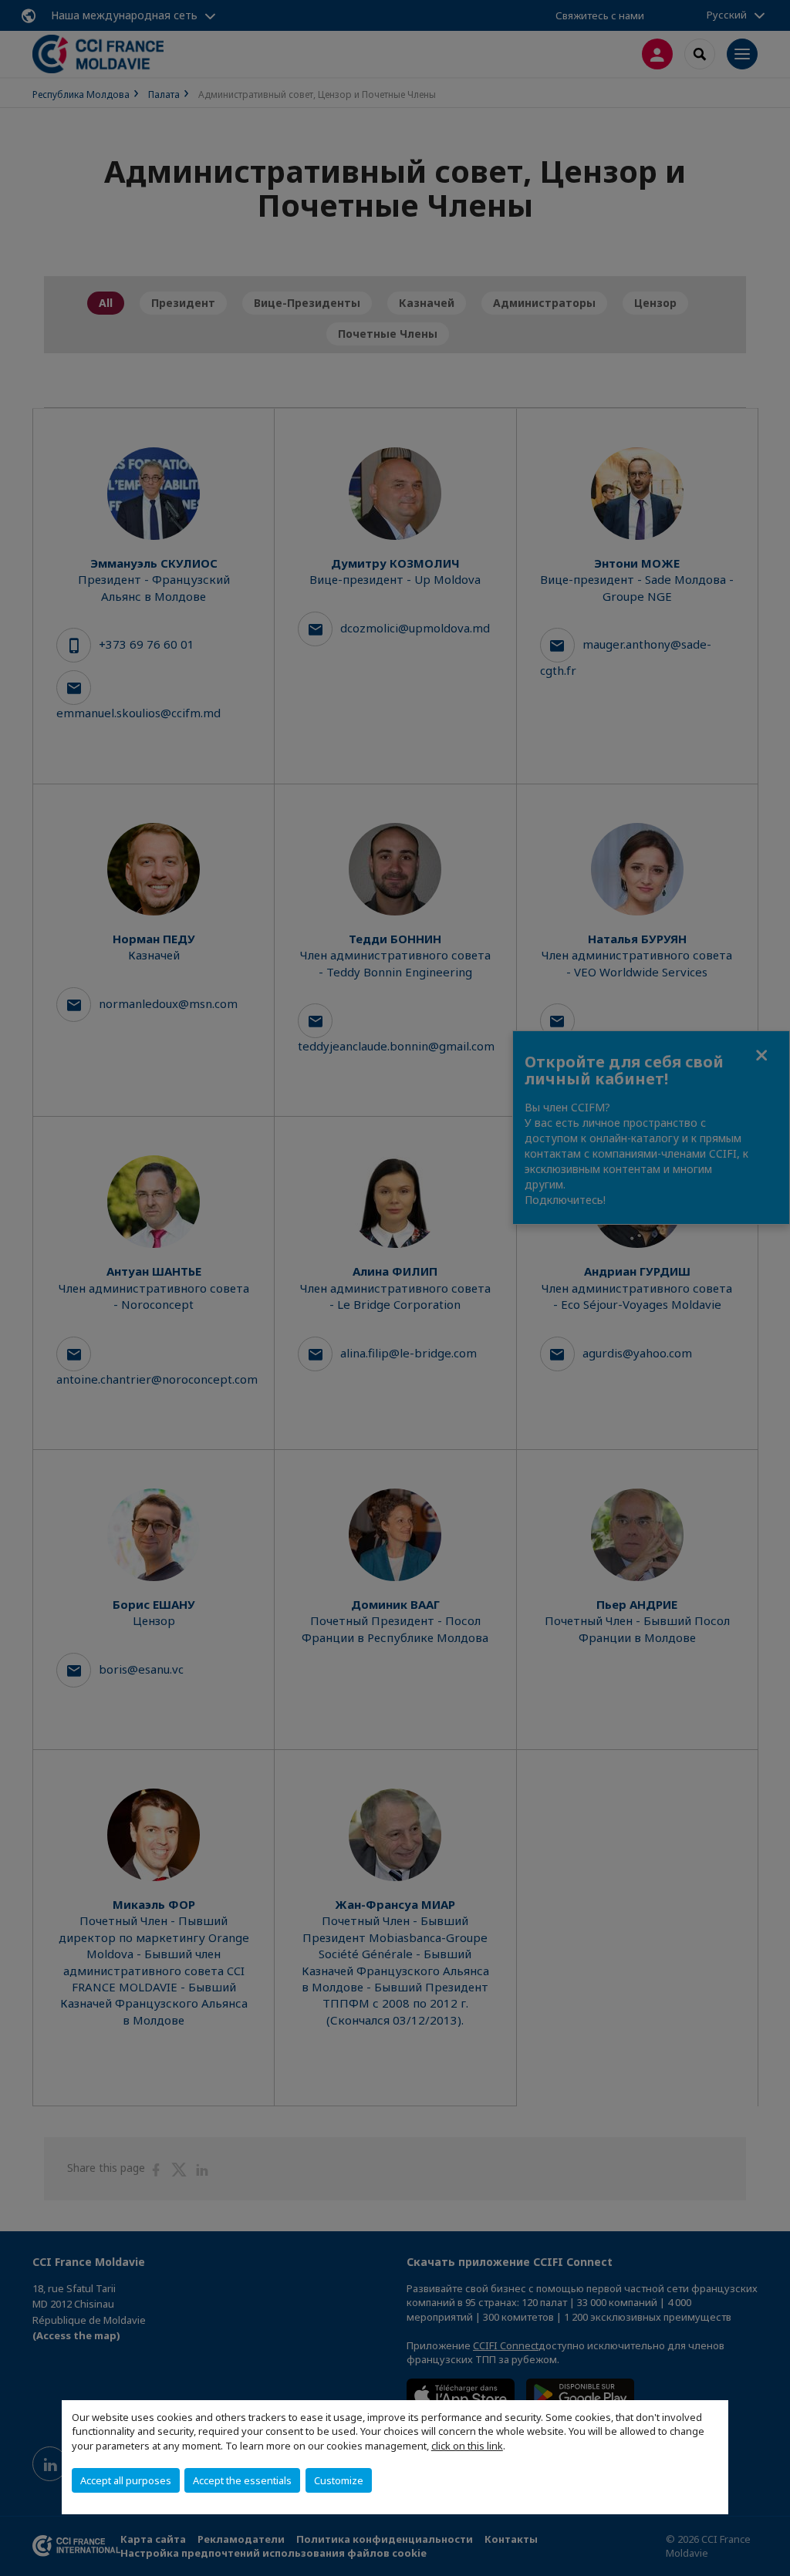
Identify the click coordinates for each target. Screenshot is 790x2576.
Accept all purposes (126, 2480)
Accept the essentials (242, 2480)
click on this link (467, 2446)
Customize (339, 2480)
